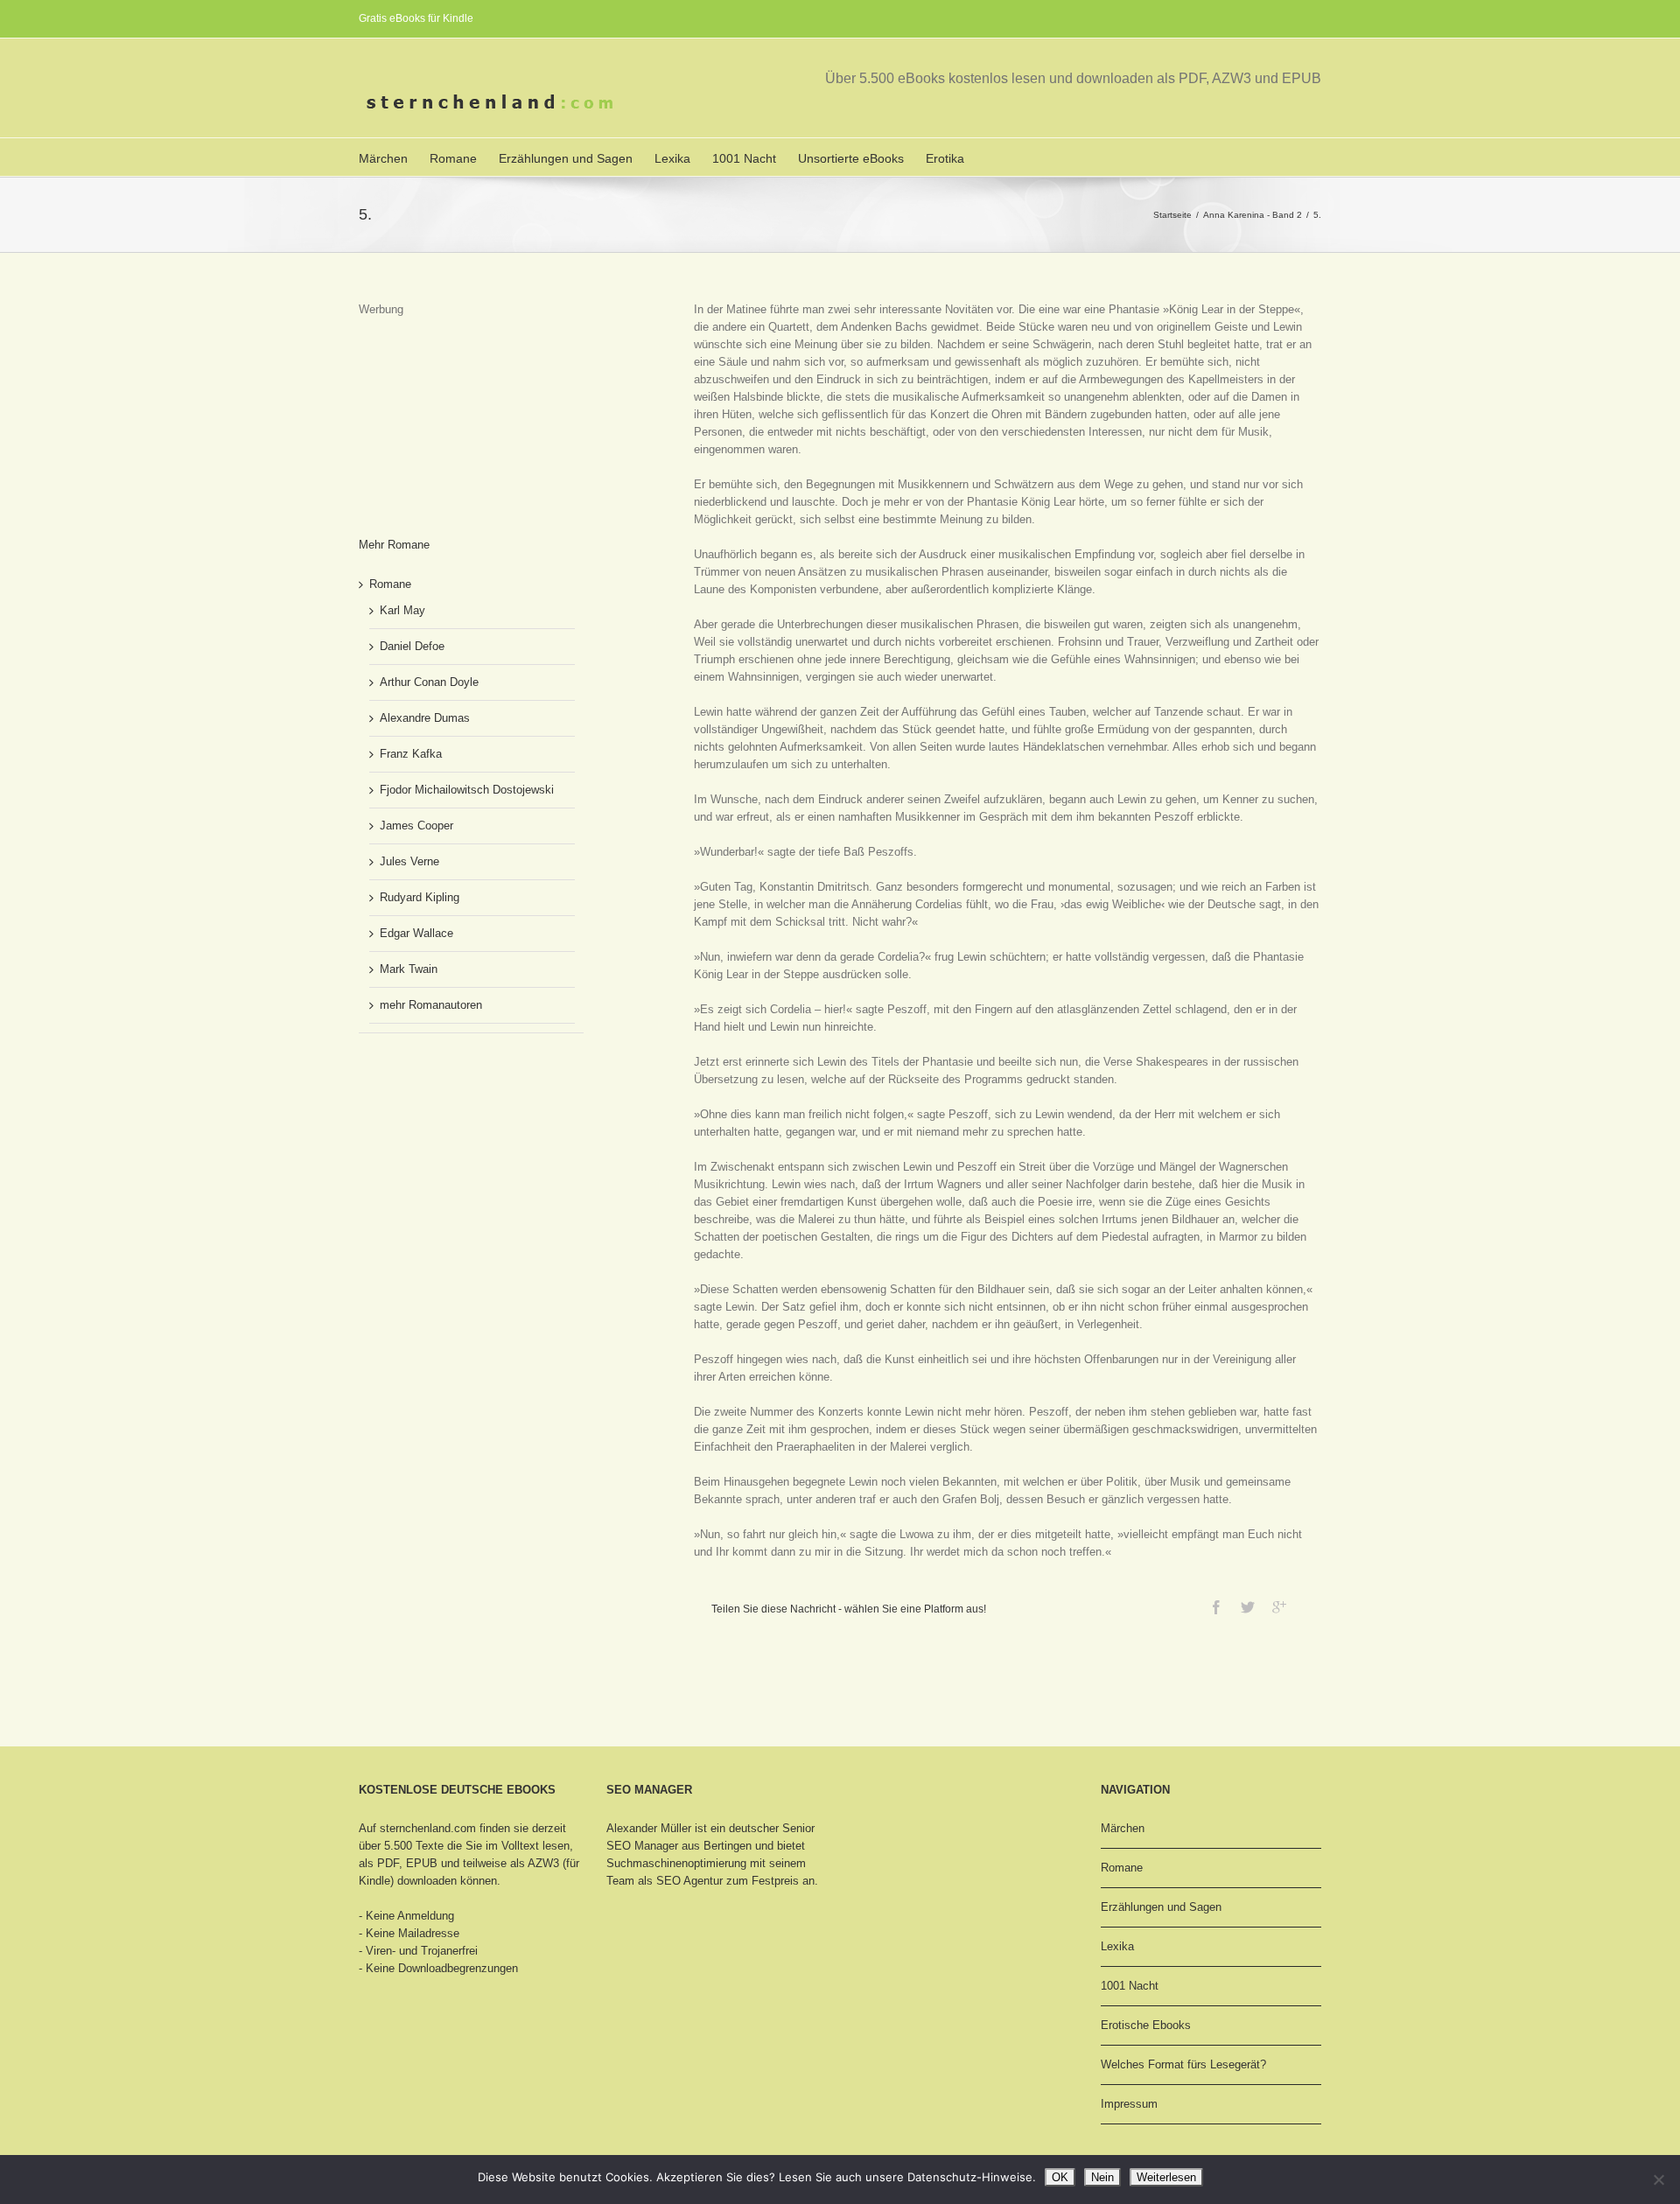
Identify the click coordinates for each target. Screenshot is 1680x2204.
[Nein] (1658, 2180)
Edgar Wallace (416, 933)
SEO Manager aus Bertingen (679, 1846)
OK (1060, 2177)
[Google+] (1279, 1607)
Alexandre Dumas (425, 718)
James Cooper (416, 826)
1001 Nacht (744, 158)
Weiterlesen (1166, 2177)
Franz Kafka (411, 754)
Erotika (945, 158)
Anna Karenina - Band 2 (1253, 215)
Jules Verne (409, 861)
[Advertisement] (446, 406)
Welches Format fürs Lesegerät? (1183, 2064)
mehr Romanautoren (431, 1005)
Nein (1102, 2177)
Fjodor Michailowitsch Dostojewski (467, 790)
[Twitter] (1248, 1607)
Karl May (402, 610)
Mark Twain (409, 969)
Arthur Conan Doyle (429, 682)
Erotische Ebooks (1146, 2025)
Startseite (1172, 215)
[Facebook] (1216, 1607)
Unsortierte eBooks (851, 158)
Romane (453, 158)
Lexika (672, 158)
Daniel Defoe (412, 646)
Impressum (1129, 2104)
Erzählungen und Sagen (566, 158)
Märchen (383, 158)
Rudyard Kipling (420, 897)
